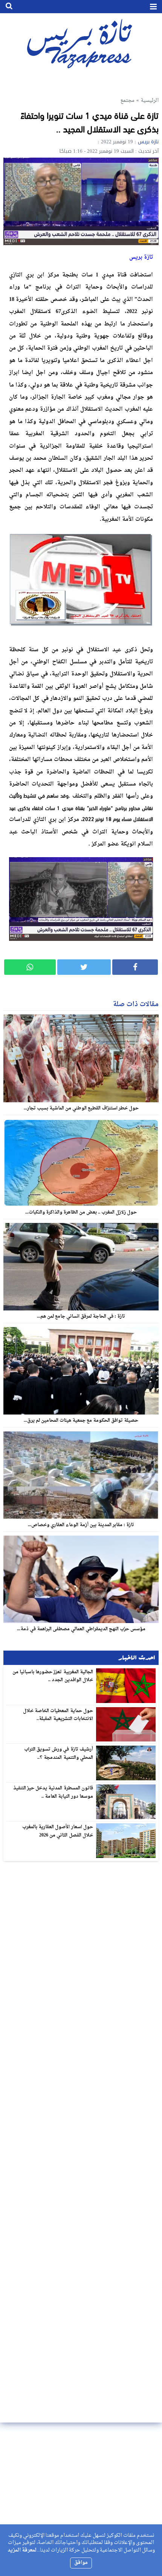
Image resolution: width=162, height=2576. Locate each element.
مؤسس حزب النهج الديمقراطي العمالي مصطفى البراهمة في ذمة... (81, 1629)
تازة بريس (148, 142)
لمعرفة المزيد (22, 2550)
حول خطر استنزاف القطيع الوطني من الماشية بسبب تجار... (81, 1108)
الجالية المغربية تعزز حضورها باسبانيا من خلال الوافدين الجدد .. (53, 1676)
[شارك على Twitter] (84, 967)
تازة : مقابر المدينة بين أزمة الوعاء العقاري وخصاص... (81, 1525)
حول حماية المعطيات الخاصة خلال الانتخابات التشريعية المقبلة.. (58, 1715)
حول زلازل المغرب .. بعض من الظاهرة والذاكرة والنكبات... (81, 1212)
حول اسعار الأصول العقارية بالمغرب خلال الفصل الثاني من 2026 (58, 1831)
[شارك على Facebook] (135, 967)
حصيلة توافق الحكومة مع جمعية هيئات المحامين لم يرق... (81, 1421)
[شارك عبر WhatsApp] (30, 967)
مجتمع (127, 100)
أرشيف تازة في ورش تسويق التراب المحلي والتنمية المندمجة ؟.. (59, 1754)
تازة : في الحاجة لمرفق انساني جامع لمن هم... (81, 1316)
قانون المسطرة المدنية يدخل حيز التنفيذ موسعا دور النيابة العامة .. (53, 1792)
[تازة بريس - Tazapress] (81, 43)
